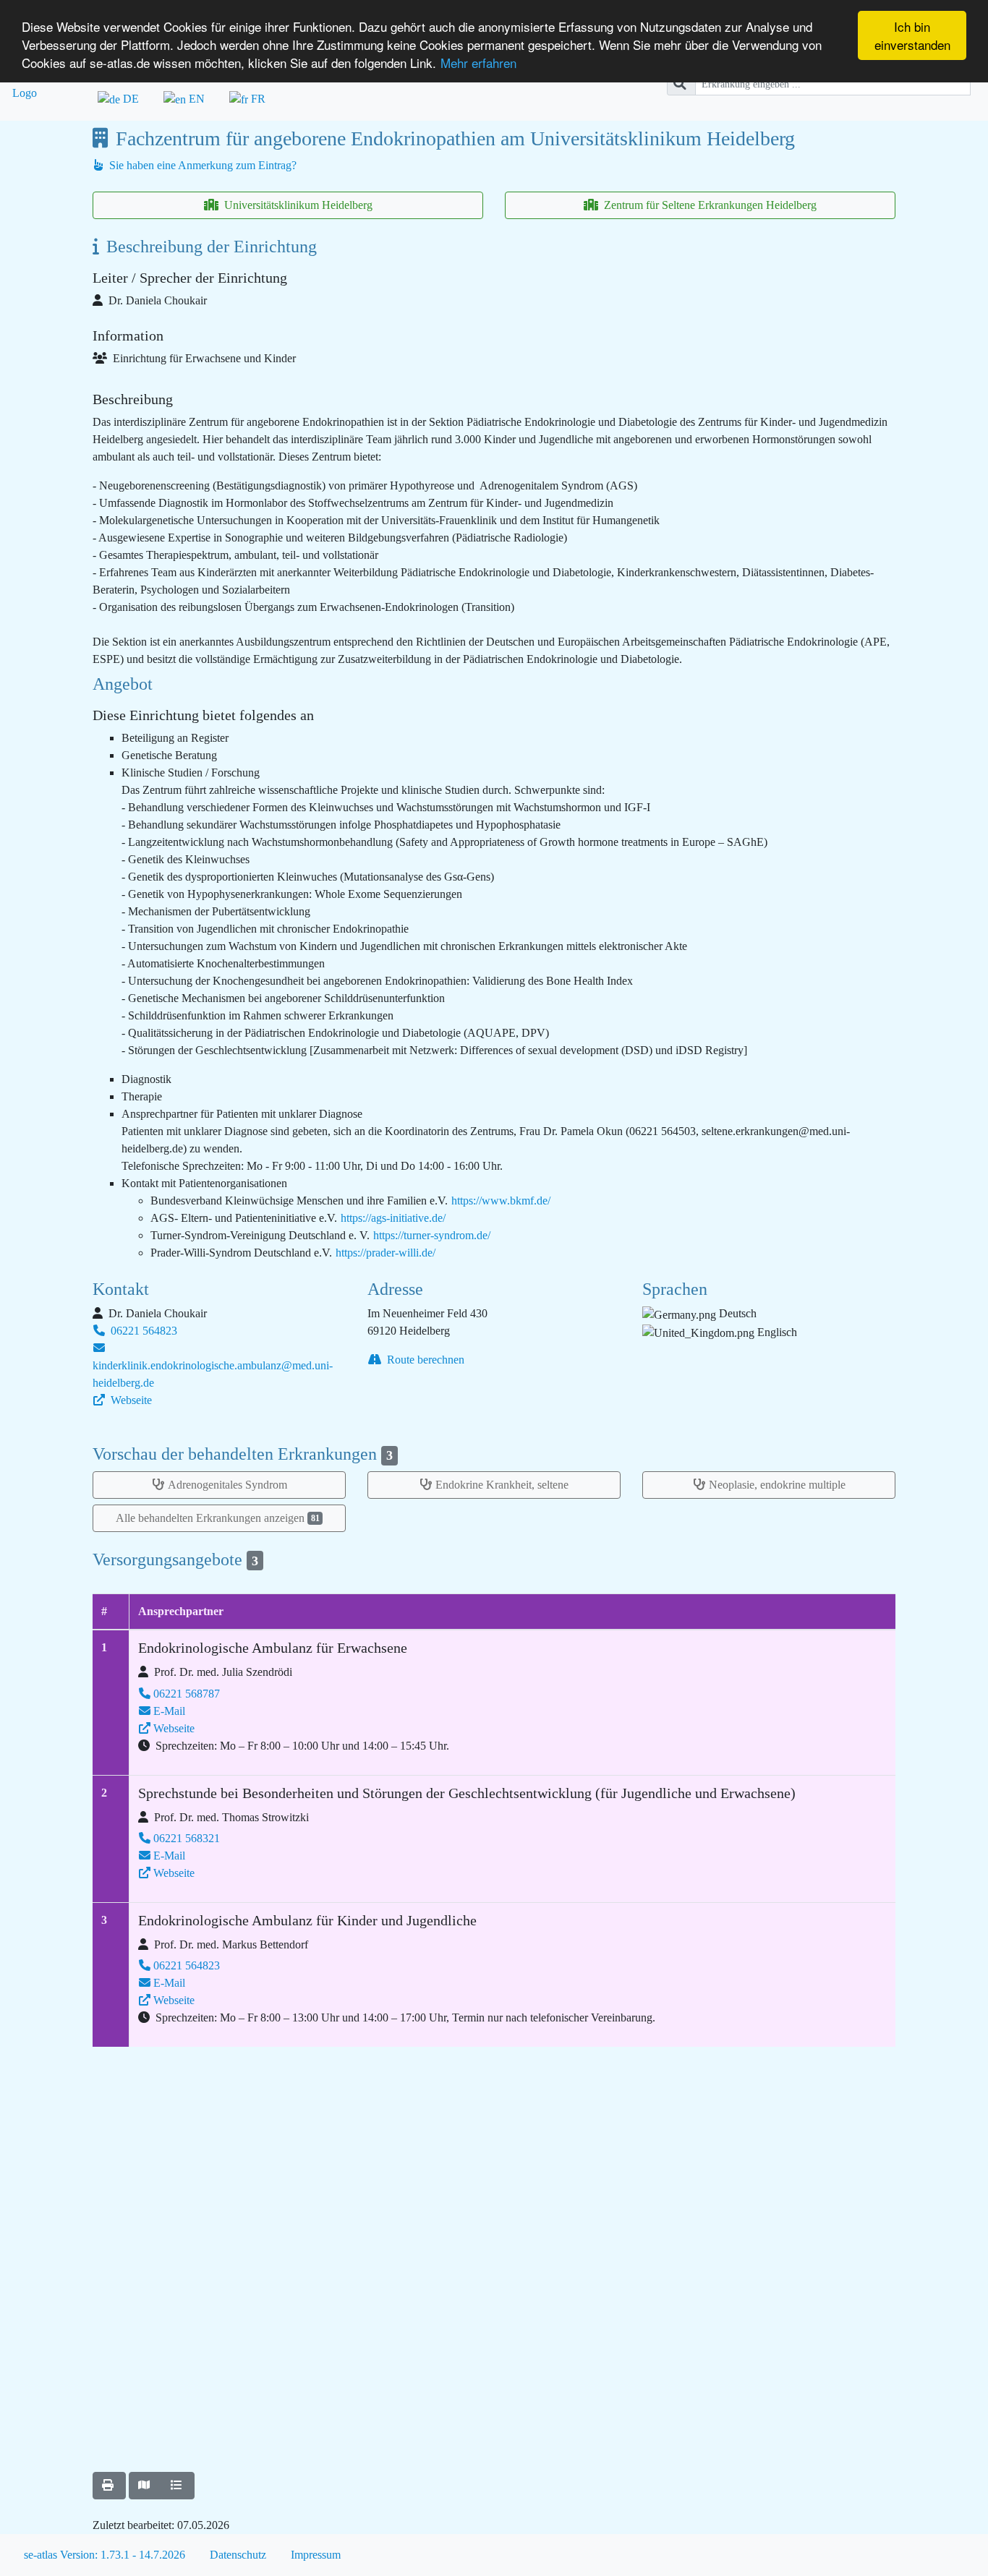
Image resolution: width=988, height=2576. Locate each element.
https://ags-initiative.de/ (393, 1218)
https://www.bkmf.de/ (501, 1201)
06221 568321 (187, 1838)
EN (195, 99)
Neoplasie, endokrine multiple (777, 1485)
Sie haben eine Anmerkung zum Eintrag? (201, 165)
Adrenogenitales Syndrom (227, 1485)
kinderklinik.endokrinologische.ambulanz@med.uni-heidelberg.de (213, 1374)
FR (257, 99)
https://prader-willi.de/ (386, 1253)
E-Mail (169, 1711)
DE (129, 99)
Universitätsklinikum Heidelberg (297, 205)
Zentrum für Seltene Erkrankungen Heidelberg (709, 205)
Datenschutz (238, 2555)
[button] (109, 2486)
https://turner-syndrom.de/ (432, 1235)
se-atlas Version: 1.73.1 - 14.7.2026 (105, 2555)
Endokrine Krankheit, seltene (502, 1485)
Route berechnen (424, 1360)
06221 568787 (187, 1694)
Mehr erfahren (478, 63)
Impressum (316, 2555)
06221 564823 (142, 1331)
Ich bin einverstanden (912, 35)
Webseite (130, 1400)
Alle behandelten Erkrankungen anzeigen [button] (218, 1518)
